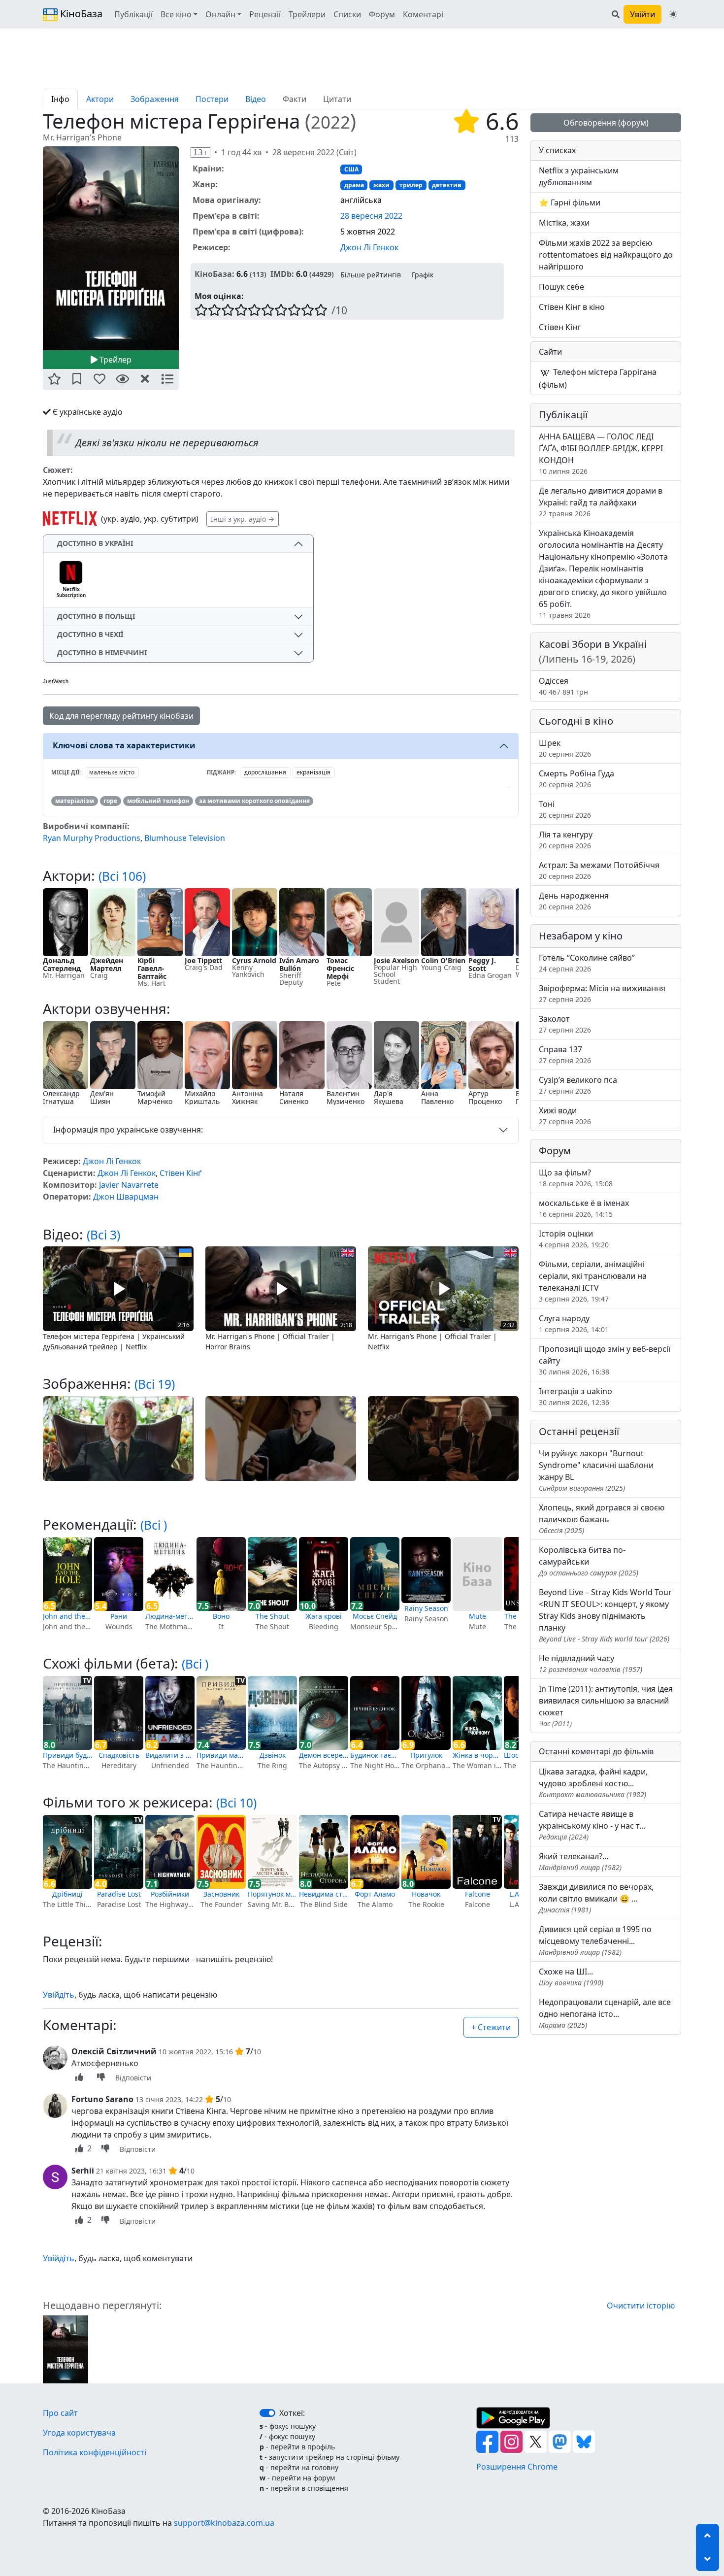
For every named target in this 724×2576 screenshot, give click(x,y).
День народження (574, 901)
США (351, 169)
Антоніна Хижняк (247, 1097)
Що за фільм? (576, 1178)
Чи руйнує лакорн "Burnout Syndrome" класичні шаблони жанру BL (596, 1470)
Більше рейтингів (371, 275)
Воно (221, 1616)
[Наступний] (185, 248)
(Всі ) (154, 1525)
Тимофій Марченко (155, 1097)
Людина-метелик (170, 1616)
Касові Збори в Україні (593, 652)
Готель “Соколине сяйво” (587, 963)
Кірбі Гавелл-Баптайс (152, 968)
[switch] (267, 2413)
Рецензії (265, 14)
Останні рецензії (579, 1431)
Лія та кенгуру (566, 840)
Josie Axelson (396, 960)
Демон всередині (324, 1755)
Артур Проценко (485, 1097)
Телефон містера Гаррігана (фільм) (598, 378)
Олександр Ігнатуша (61, 1097)
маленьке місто (112, 772)
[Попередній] (37, 248)
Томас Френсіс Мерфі (340, 968)
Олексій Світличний (114, 2051)
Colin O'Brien (443, 960)
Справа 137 (565, 1054)
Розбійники (170, 1894)
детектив (447, 185)
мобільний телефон (158, 801)
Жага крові (324, 1616)
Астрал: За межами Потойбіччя (599, 870)
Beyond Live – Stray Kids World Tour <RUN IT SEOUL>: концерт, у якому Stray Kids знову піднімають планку (605, 1615)
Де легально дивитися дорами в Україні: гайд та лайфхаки (601, 502)
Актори (100, 99)
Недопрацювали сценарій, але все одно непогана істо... (605, 2013)
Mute (477, 1616)
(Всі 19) (155, 1384)
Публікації (133, 14)
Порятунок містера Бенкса (272, 1894)
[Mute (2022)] (477, 1574)
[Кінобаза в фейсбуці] (488, 2441)
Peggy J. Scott (482, 964)
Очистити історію (641, 2306)
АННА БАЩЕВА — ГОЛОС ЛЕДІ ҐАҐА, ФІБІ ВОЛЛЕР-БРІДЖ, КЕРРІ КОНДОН (601, 453)
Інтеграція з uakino (576, 1396)
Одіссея (563, 686)
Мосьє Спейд (375, 1616)
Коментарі (423, 14)
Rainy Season (426, 1608)
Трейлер (115, 360)
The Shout (272, 1616)
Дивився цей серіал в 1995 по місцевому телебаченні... (595, 1940)
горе (110, 801)
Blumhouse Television (185, 838)
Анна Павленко (437, 1097)
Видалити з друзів (170, 1755)
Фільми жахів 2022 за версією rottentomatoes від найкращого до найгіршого (606, 255)
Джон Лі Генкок (369, 247)
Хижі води (565, 1116)
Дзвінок (273, 1755)
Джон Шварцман (126, 1197)
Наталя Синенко (294, 1097)
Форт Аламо (375, 1894)
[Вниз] (708, 2559)
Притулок (426, 1755)
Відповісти (133, 2078)
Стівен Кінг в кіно (572, 307)
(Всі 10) (236, 1803)
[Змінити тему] (673, 14)
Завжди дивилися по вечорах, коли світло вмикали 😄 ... (596, 1898)
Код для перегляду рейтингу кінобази (121, 716)
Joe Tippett (203, 960)
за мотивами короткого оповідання (254, 801)
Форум (382, 14)
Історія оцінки (574, 1239)
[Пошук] (616, 14)
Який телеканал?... (580, 1861)
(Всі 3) (103, 1235)
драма (354, 185)
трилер (411, 185)
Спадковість (119, 1755)
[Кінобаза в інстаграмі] (512, 2441)
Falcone (477, 1894)
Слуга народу (574, 1323)
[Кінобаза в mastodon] (561, 2441)
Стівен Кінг (560, 327)
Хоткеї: (292, 2413)
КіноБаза (80, 14)
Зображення (155, 99)
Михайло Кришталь (202, 1097)
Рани (119, 1616)
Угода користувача (79, 2433)
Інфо (60, 99)
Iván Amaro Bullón (299, 964)
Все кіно (176, 14)
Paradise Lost (119, 1894)
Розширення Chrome (517, 2467)
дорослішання (265, 772)
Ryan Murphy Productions (92, 838)
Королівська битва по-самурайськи (589, 1561)
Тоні (565, 809)
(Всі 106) (122, 876)
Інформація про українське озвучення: (128, 1130)
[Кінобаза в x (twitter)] (537, 2441)
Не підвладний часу (591, 1663)
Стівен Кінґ (181, 1173)
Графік (423, 275)
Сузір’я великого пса (578, 1085)
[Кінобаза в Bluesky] (584, 2441)
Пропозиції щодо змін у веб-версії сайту (605, 1360)
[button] (54, 380)
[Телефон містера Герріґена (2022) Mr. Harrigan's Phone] (111, 248)
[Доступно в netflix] (70, 519)
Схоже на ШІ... (571, 1977)
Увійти (642, 14)
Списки (347, 14)
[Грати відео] (118, 1288)
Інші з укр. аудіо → (243, 519)
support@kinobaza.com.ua (224, 2523)
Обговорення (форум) (606, 123)
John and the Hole (67, 1616)
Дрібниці (67, 1894)
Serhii (83, 2171)
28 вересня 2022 (371, 216)
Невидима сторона (324, 1894)
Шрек (565, 748)
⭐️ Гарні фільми (570, 202)
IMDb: (282, 274)
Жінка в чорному (477, 1755)
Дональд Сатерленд (62, 964)
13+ (200, 152)
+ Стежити (491, 2027)
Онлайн (220, 14)
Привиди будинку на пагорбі (67, 1755)
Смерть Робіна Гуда (576, 779)
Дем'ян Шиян (102, 1097)
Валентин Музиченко (346, 1097)
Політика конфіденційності (95, 2452)
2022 (330, 122)
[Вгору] (708, 2536)
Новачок (426, 1894)
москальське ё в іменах (584, 1208)
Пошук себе (561, 287)
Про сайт (60, 2413)
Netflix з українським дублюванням (579, 176)
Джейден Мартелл (107, 964)
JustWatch (56, 681)
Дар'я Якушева (389, 1097)
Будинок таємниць (375, 1755)
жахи (381, 185)
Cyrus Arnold (254, 960)
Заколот (565, 1024)
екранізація (313, 772)
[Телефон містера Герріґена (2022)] (66, 2348)
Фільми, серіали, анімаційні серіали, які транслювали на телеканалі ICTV (593, 1281)
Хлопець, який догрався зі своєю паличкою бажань (602, 1519)
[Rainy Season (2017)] (426, 1570)
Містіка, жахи (564, 223)
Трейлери (307, 14)
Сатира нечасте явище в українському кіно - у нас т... (592, 1825)
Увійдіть (59, 1995)
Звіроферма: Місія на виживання (602, 993)
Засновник (221, 1894)
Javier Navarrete (129, 1185)
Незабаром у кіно (581, 936)
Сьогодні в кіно (576, 721)
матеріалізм (75, 801)
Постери (212, 99)
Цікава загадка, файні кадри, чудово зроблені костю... (593, 1783)
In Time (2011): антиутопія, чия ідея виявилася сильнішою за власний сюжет (606, 1706)
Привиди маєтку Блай (221, 1755)
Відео (256, 99)
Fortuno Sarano (102, 2099)
